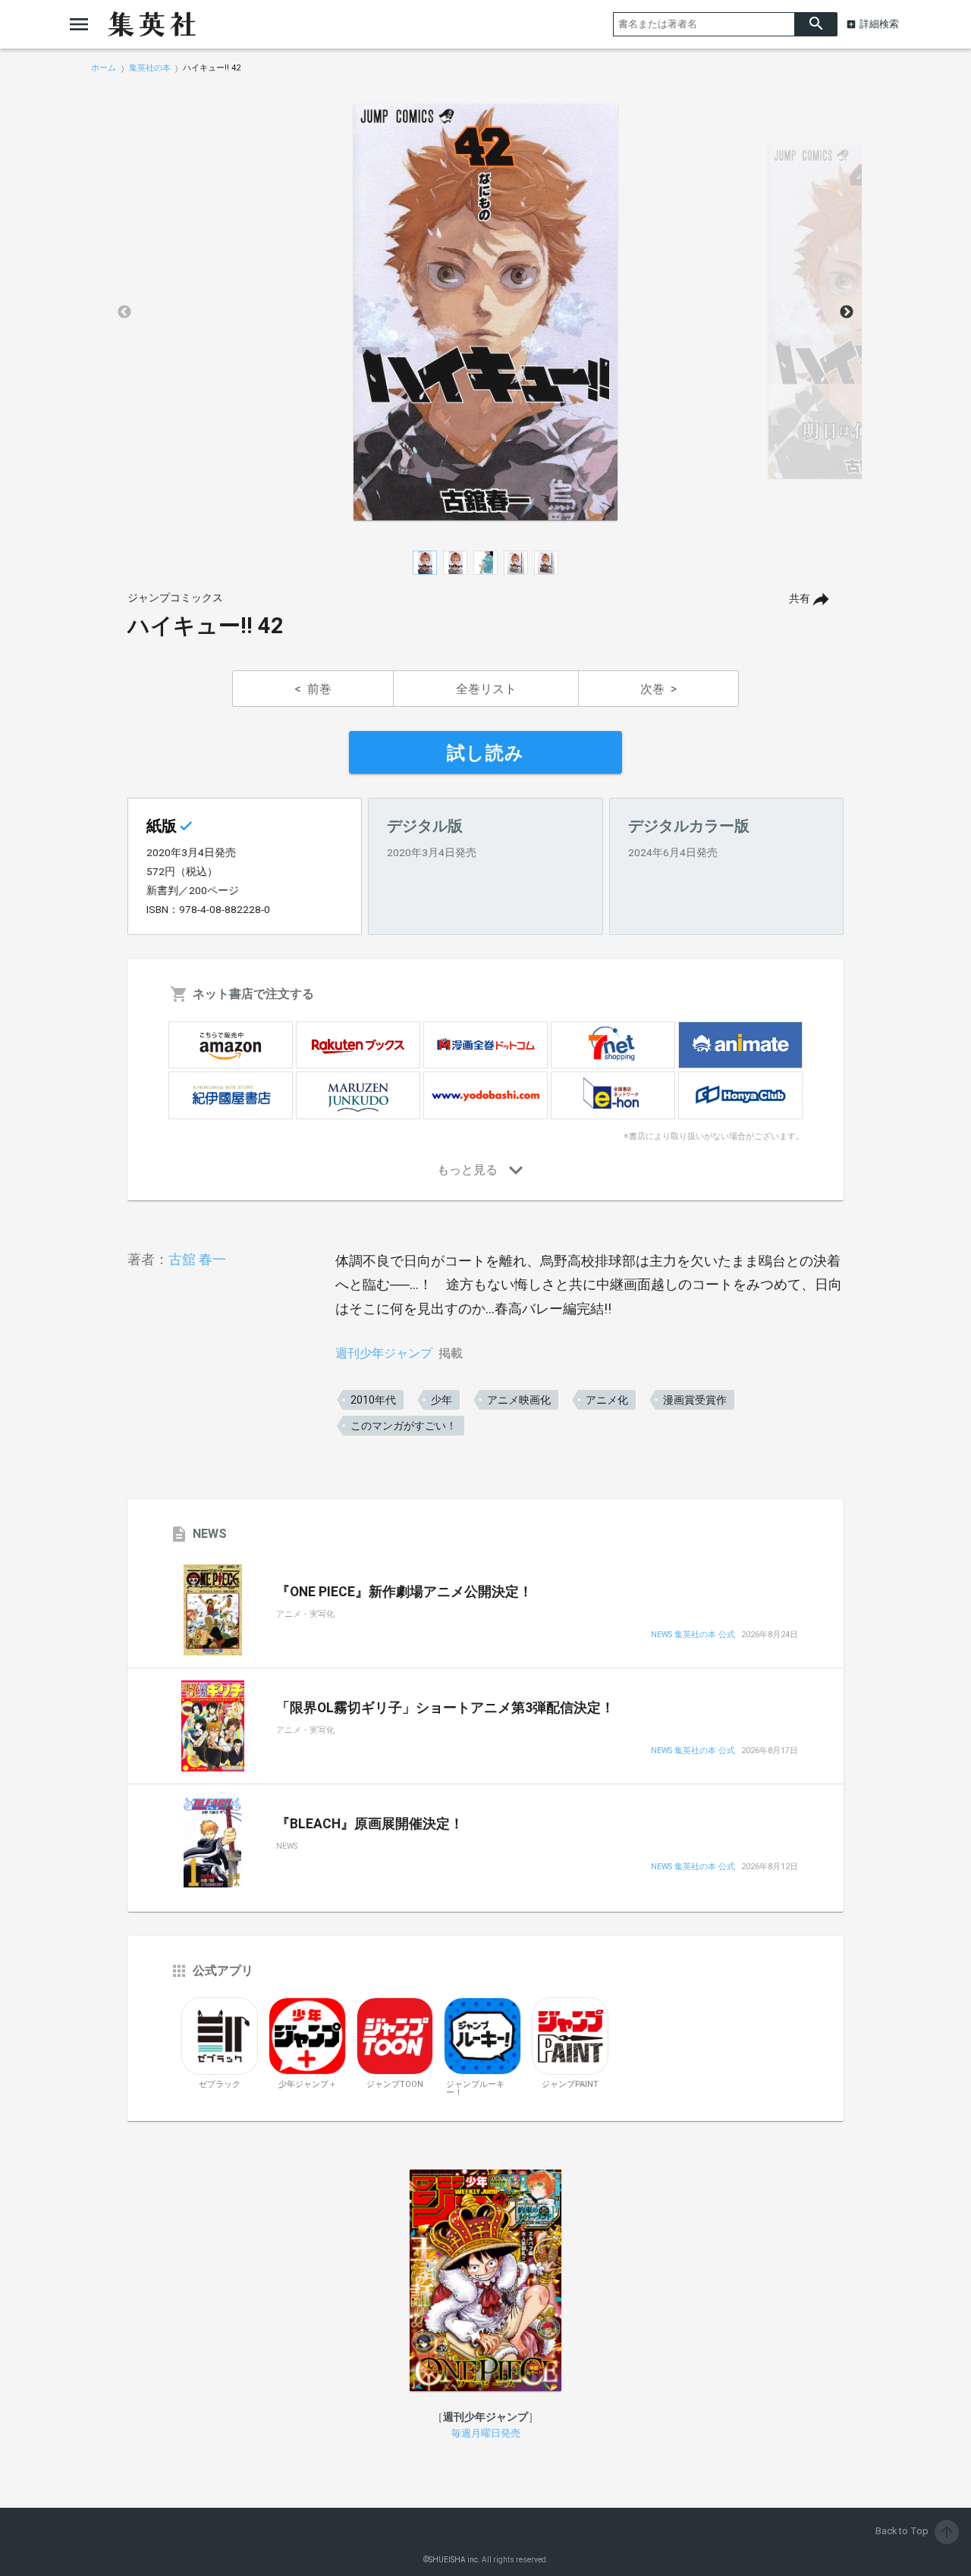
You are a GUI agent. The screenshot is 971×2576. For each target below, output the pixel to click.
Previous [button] (124, 312)
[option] (485, 312)
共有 (800, 599)
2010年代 (373, 1400)
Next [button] (847, 312)
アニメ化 (607, 1400)
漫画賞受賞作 (695, 1400)
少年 (442, 1400)
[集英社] (152, 24)
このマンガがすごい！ (404, 1426)
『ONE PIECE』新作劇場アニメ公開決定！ (404, 1592)
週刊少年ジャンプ (384, 1353)
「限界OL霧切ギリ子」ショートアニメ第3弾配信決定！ (445, 1708)
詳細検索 (879, 24)
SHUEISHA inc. (454, 2560)
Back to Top (916, 2531)
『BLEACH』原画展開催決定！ (370, 1824)
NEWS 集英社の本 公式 (693, 1635)
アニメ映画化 (519, 1400)
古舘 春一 (197, 1259)
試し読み (485, 753)
